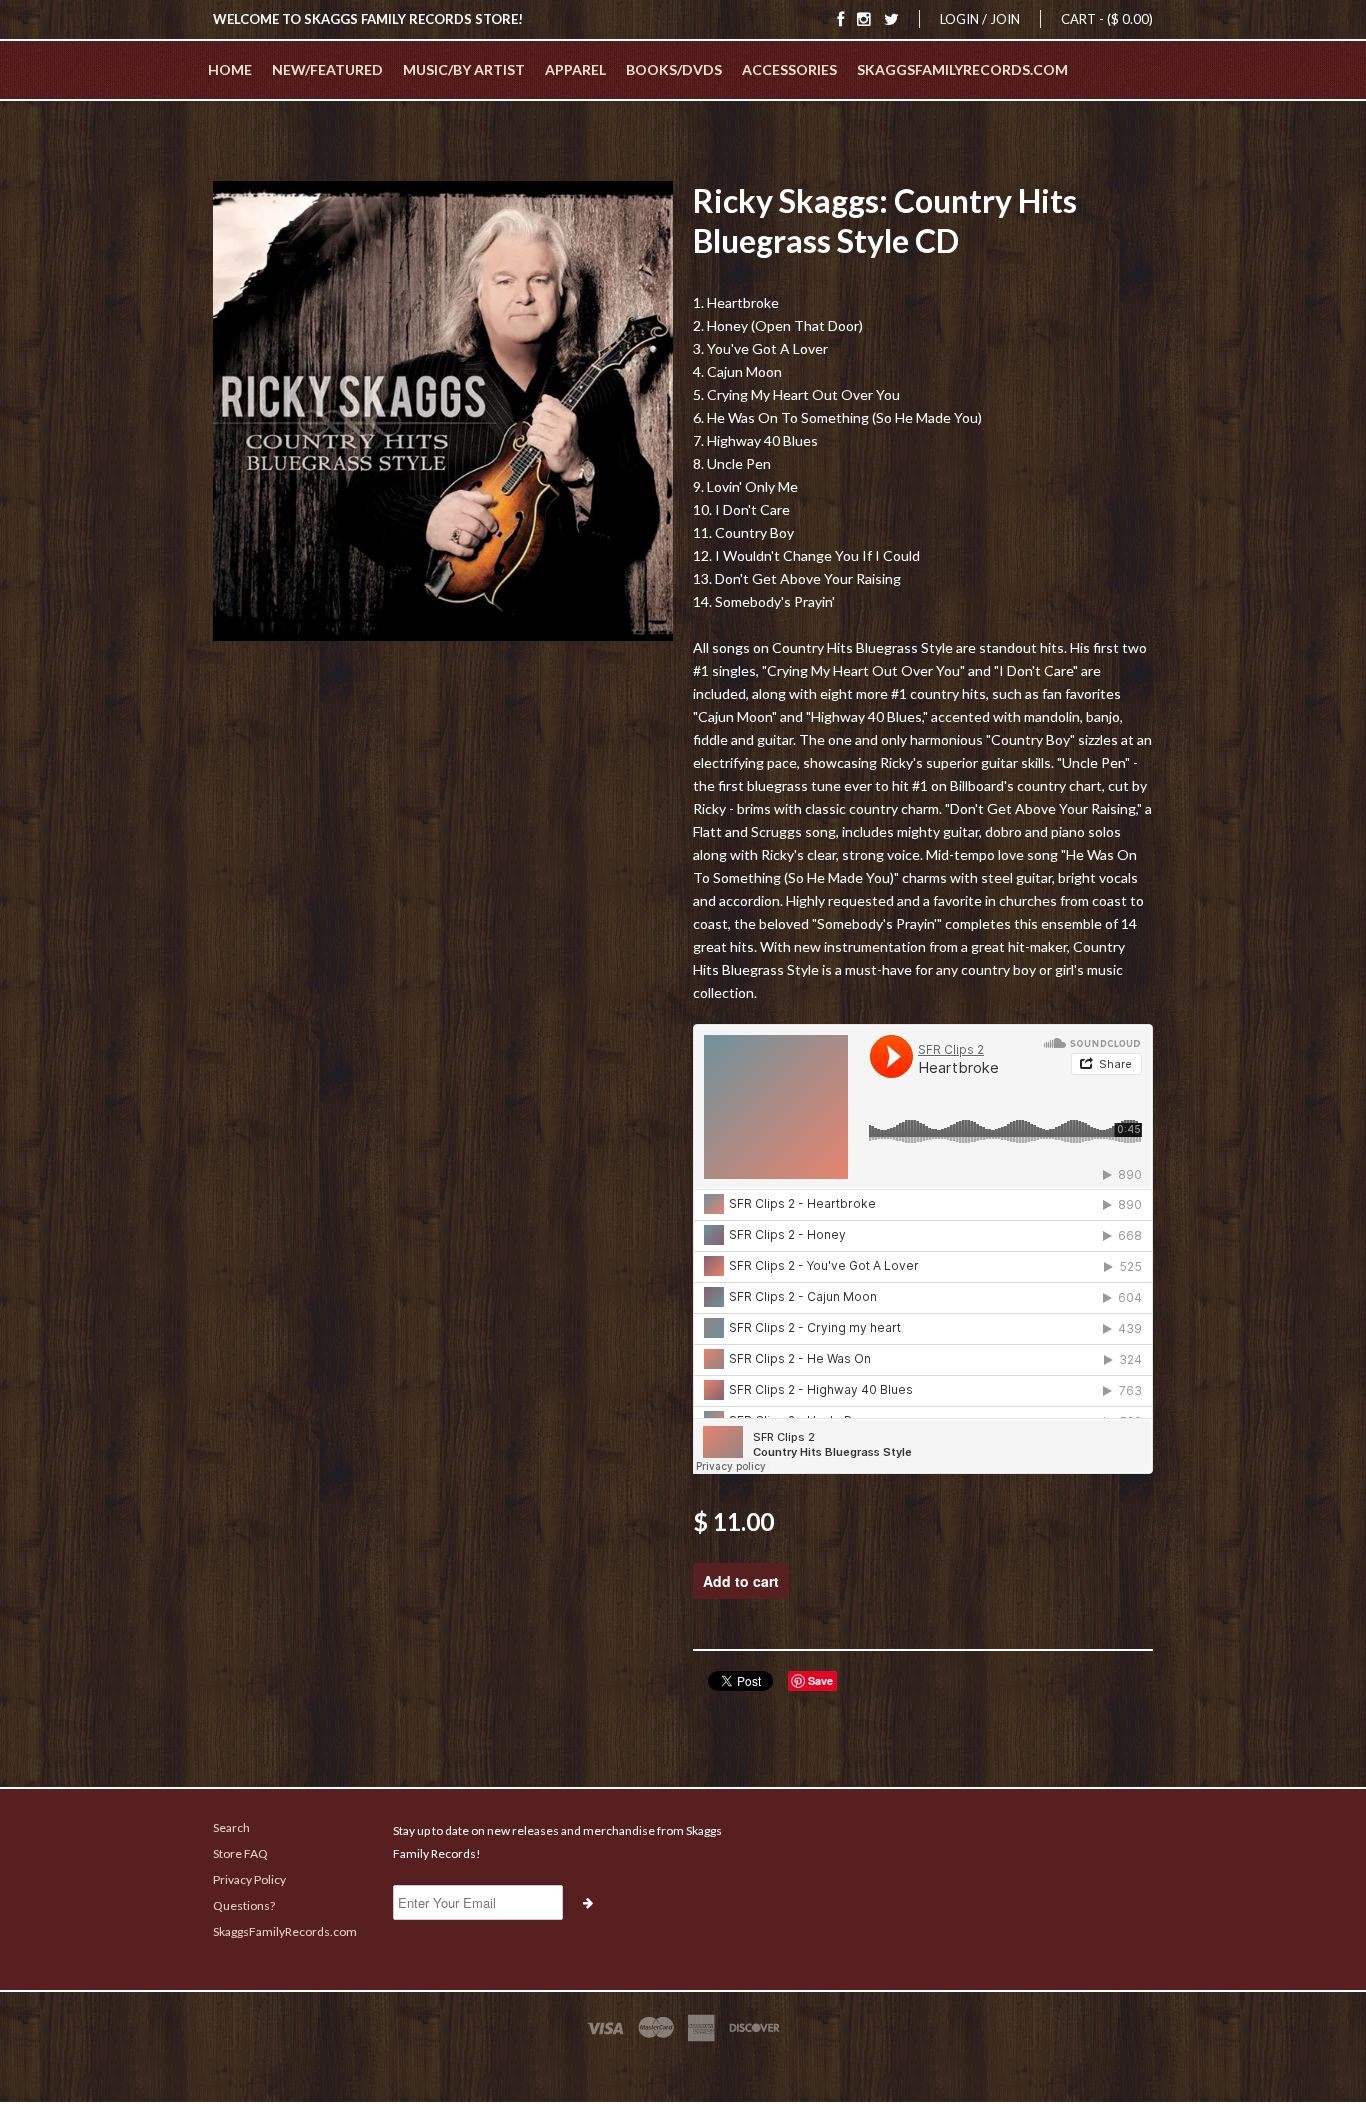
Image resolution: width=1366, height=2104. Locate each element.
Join (1005, 19)
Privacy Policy (249, 1879)
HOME (230, 69)
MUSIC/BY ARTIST (464, 69)
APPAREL (575, 69)
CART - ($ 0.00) (1107, 19)
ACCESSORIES (789, 69)
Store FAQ (240, 1853)
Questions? (244, 1905)
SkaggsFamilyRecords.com (962, 69)
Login (959, 19)
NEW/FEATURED (327, 69)
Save (820, 1680)
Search (231, 1827)
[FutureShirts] (683, 2066)
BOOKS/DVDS (674, 69)
